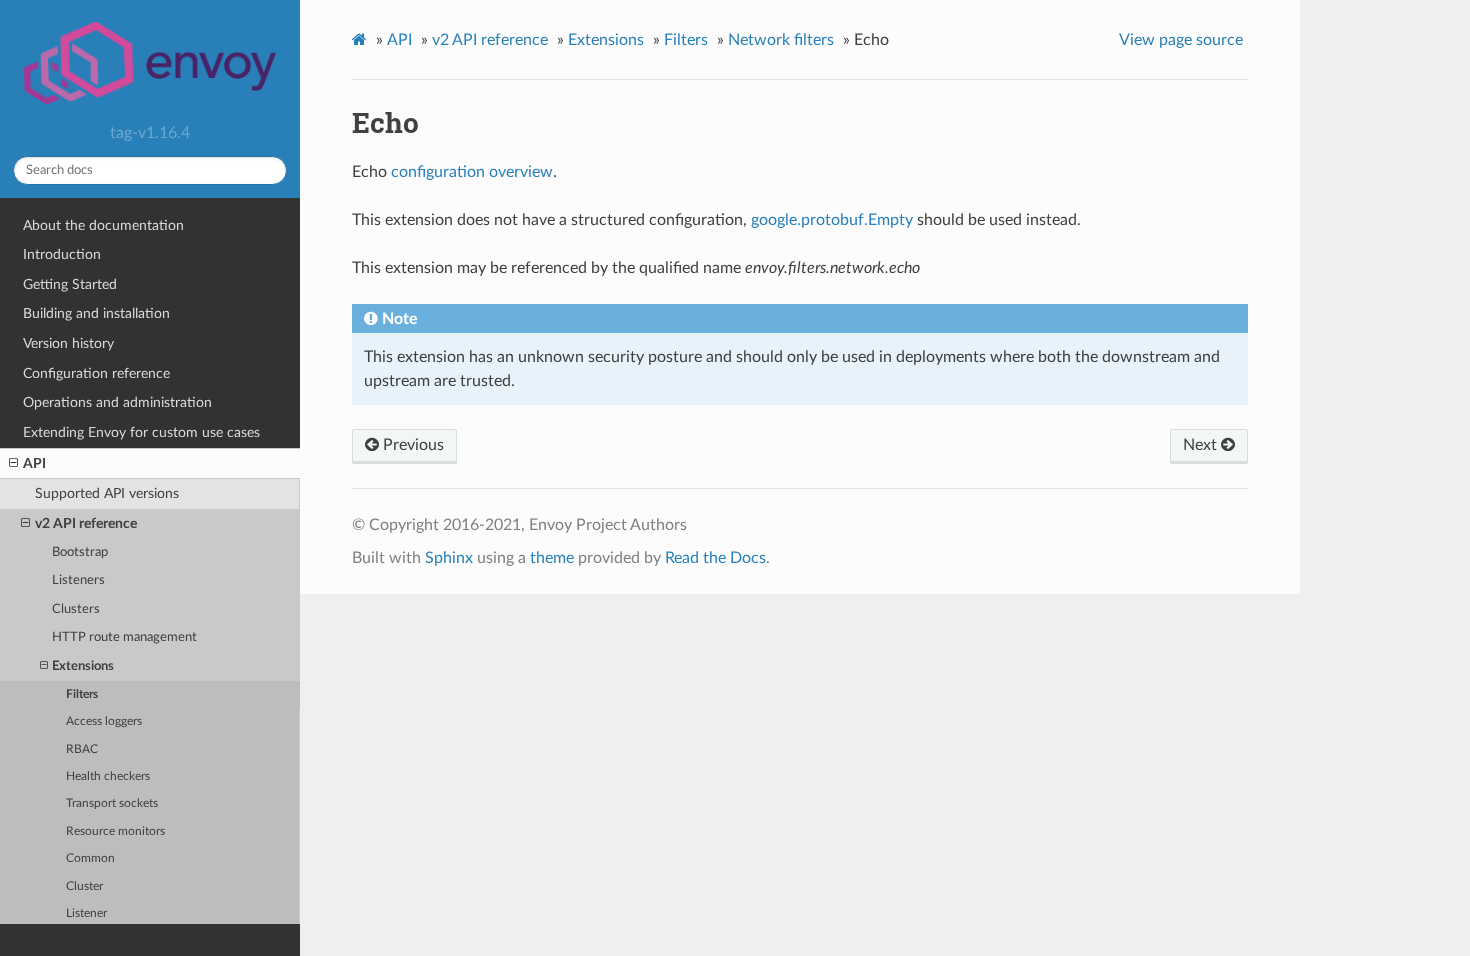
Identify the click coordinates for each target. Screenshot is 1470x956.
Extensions (83, 666)
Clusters (76, 609)
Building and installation (96, 313)
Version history (68, 343)
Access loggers (104, 721)
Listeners (78, 580)
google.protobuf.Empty (832, 220)
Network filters (781, 40)
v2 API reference (86, 523)
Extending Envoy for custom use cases (141, 432)
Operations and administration (117, 402)
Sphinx (449, 558)
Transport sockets (112, 803)
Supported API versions (107, 493)
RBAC (82, 749)
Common (90, 858)
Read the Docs (715, 558)
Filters (82, 694)
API (34, 463)
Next (1202, 445)
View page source (1181, 40)
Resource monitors (115, 831)
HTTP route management (124, 637)
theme (552, 558)
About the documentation (103, 225)
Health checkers (108, 776)
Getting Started (70, 284)
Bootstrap (80, 552)
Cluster (84, 886)
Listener (86, 913)
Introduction (62, 254)
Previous (411, 445)
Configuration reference (96, 373)
